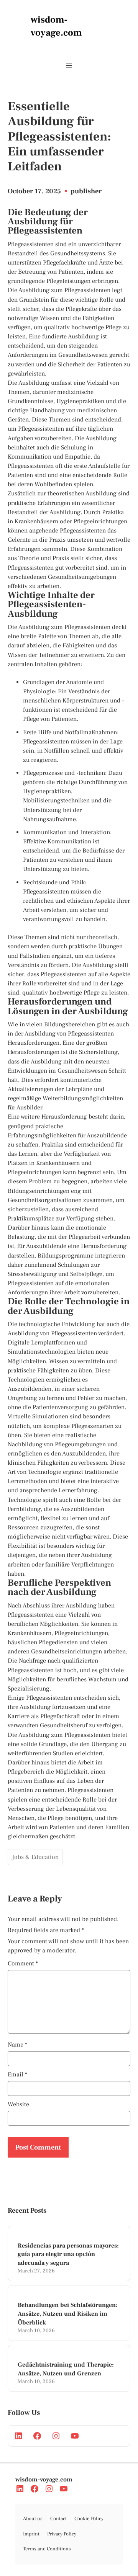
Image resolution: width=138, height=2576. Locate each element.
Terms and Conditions (47, 2549)
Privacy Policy (62, 2534)
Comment (23, 1963)
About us (33, 2519)
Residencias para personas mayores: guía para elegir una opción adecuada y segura (68, 2254)
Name (17, 2045)
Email (17, 2075)
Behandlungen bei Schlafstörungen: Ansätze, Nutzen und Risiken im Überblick (68, 2314)
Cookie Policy (89, 2519)
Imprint (31, 2534)
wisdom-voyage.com (44, 2480)
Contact (58, 2519)
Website (18, 2104)
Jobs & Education (35, 1857)
